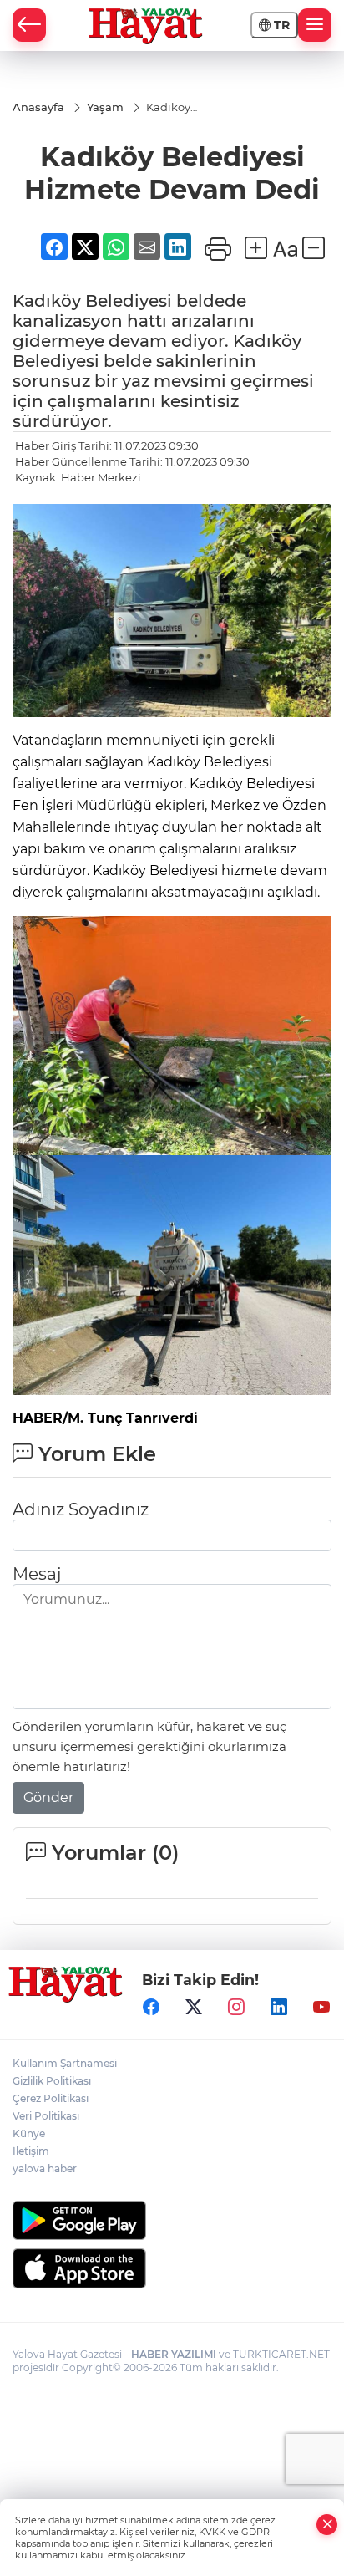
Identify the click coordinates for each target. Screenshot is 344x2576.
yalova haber (45, 2169)
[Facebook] (151, 2008)
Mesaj (37, 1574)
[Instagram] (236, 2008)
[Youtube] (321, 2008)
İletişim (31, 2151)
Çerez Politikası (51, 2098)
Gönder (48, 1797)
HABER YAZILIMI (174, 2354)
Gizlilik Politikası (52, 2081)
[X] (194, 2008)
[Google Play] (172, 2220)
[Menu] (315, 25)
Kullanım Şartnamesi (65, 2063)
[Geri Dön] (29, 25)
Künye (29, 2133)
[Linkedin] (279, 2008)
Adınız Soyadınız (81, 1509)
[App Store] (172, 2268)
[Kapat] (327, 2525)
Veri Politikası (46, 2116)
